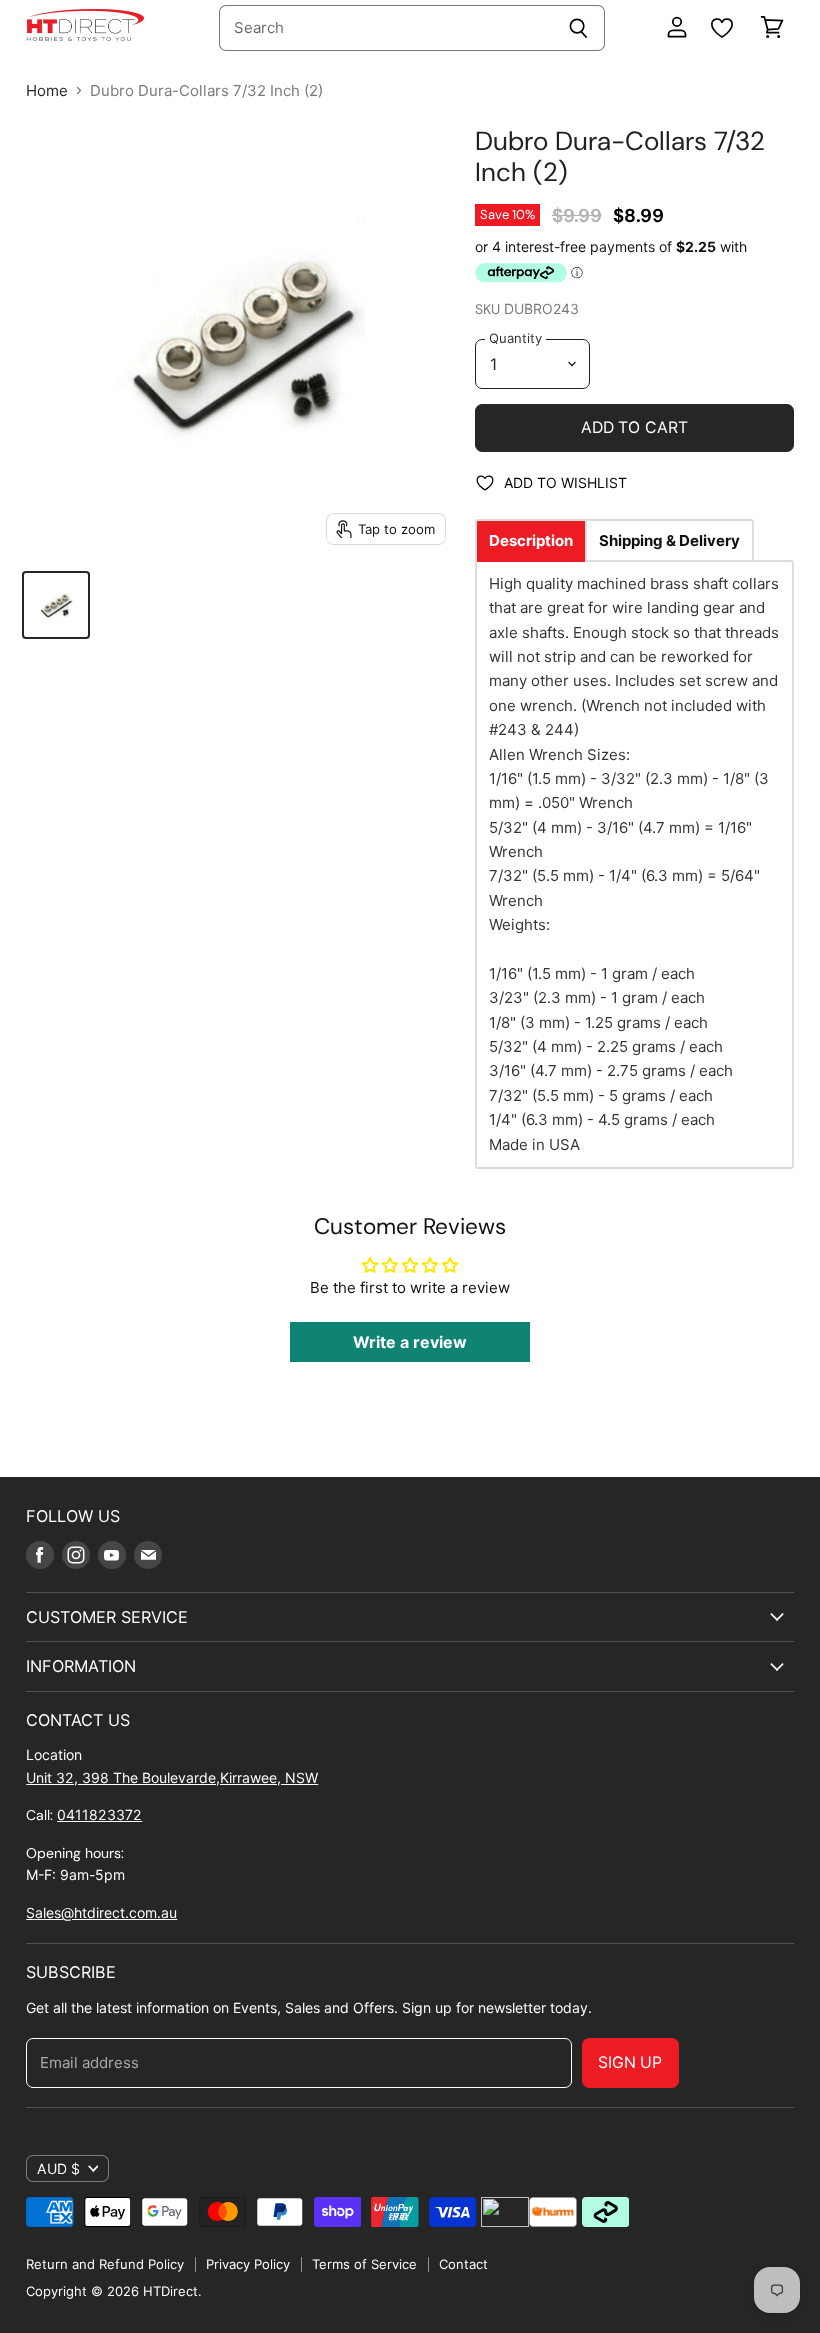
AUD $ (58, 2168)
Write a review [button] (410, 1342)
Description (531, 540)
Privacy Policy (248, 2264)
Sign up (630, 2062)
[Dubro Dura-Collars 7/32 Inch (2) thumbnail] (56, 605)
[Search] (578, 28)
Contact (463, 2264)
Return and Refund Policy (105, 2264)
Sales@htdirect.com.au (101, 1912)
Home (47, 90)
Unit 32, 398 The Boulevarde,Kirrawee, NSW (172, 1777)
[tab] (531, 540)
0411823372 (99, 1814)
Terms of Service (364, 2264)
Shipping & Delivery (669, 540)
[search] (385, 28)
